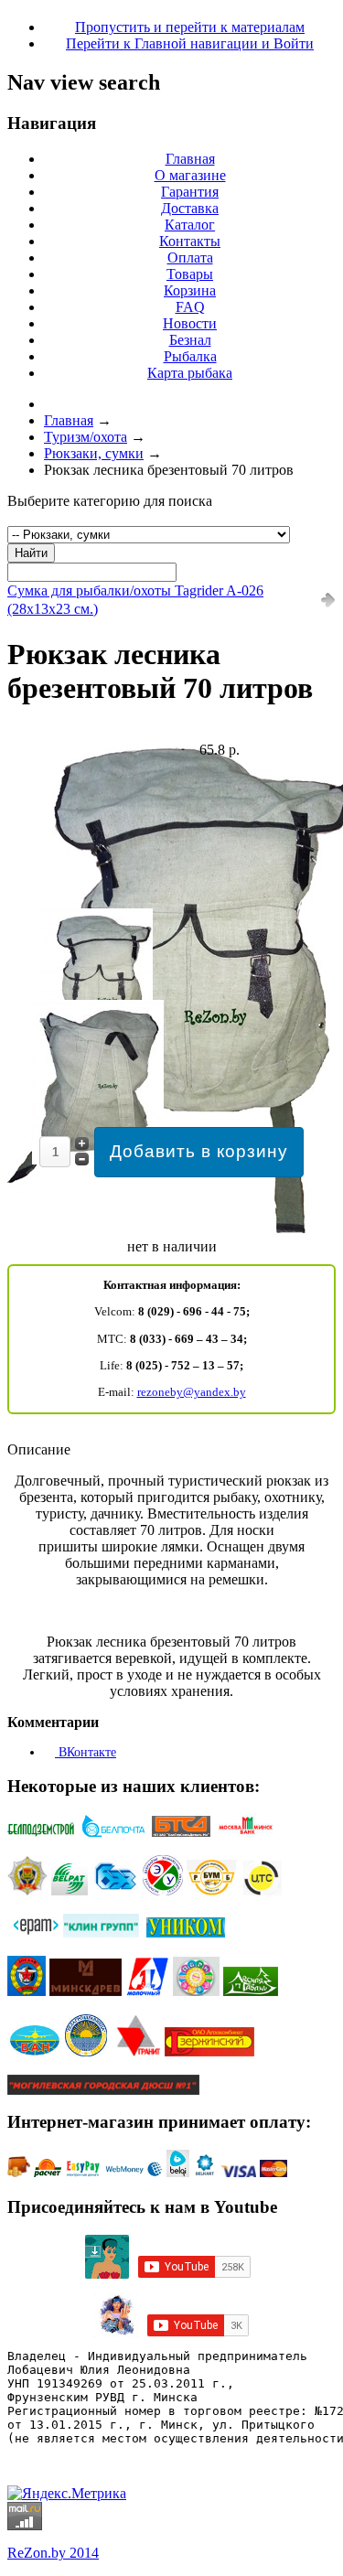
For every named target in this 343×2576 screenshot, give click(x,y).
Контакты (190, 241)
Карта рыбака (190, 373)
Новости (190, 323)
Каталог (190, 225)
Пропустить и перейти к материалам (190, 27)
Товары (190, 274)
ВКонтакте (86, 1752)
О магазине (190, 175)
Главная (190, 159)
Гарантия (190, 192)
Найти (31, 553)
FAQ (190, 307)
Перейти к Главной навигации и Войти (190, 43)
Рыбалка (190, 356)
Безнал (190, 340)
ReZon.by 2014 (53, 2553)
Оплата (190, 258)
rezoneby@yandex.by (192, 1392)
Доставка (190, 208)
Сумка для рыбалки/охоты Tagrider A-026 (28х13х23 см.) (135, 600)
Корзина (190, 290)
